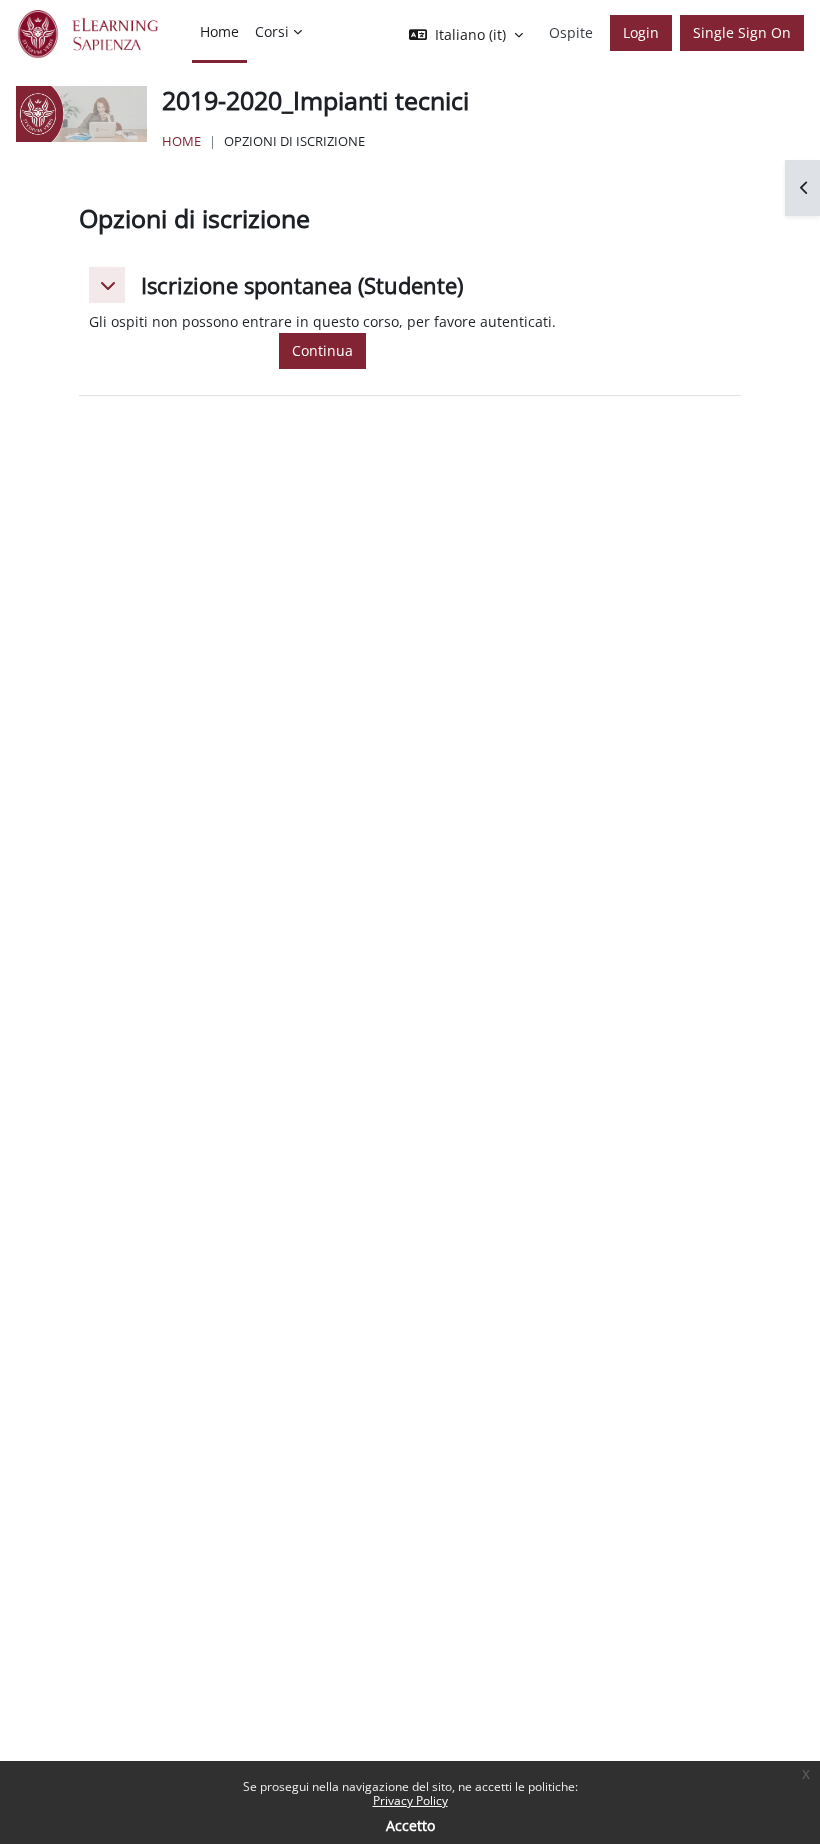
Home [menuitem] (219, 31)
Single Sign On (742, 32)
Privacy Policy (410, 1800)
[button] (107, 285)
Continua (322, 350)
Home (181, 141)
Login (641, 32)
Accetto (410, 1825)
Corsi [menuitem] (272, 31)
